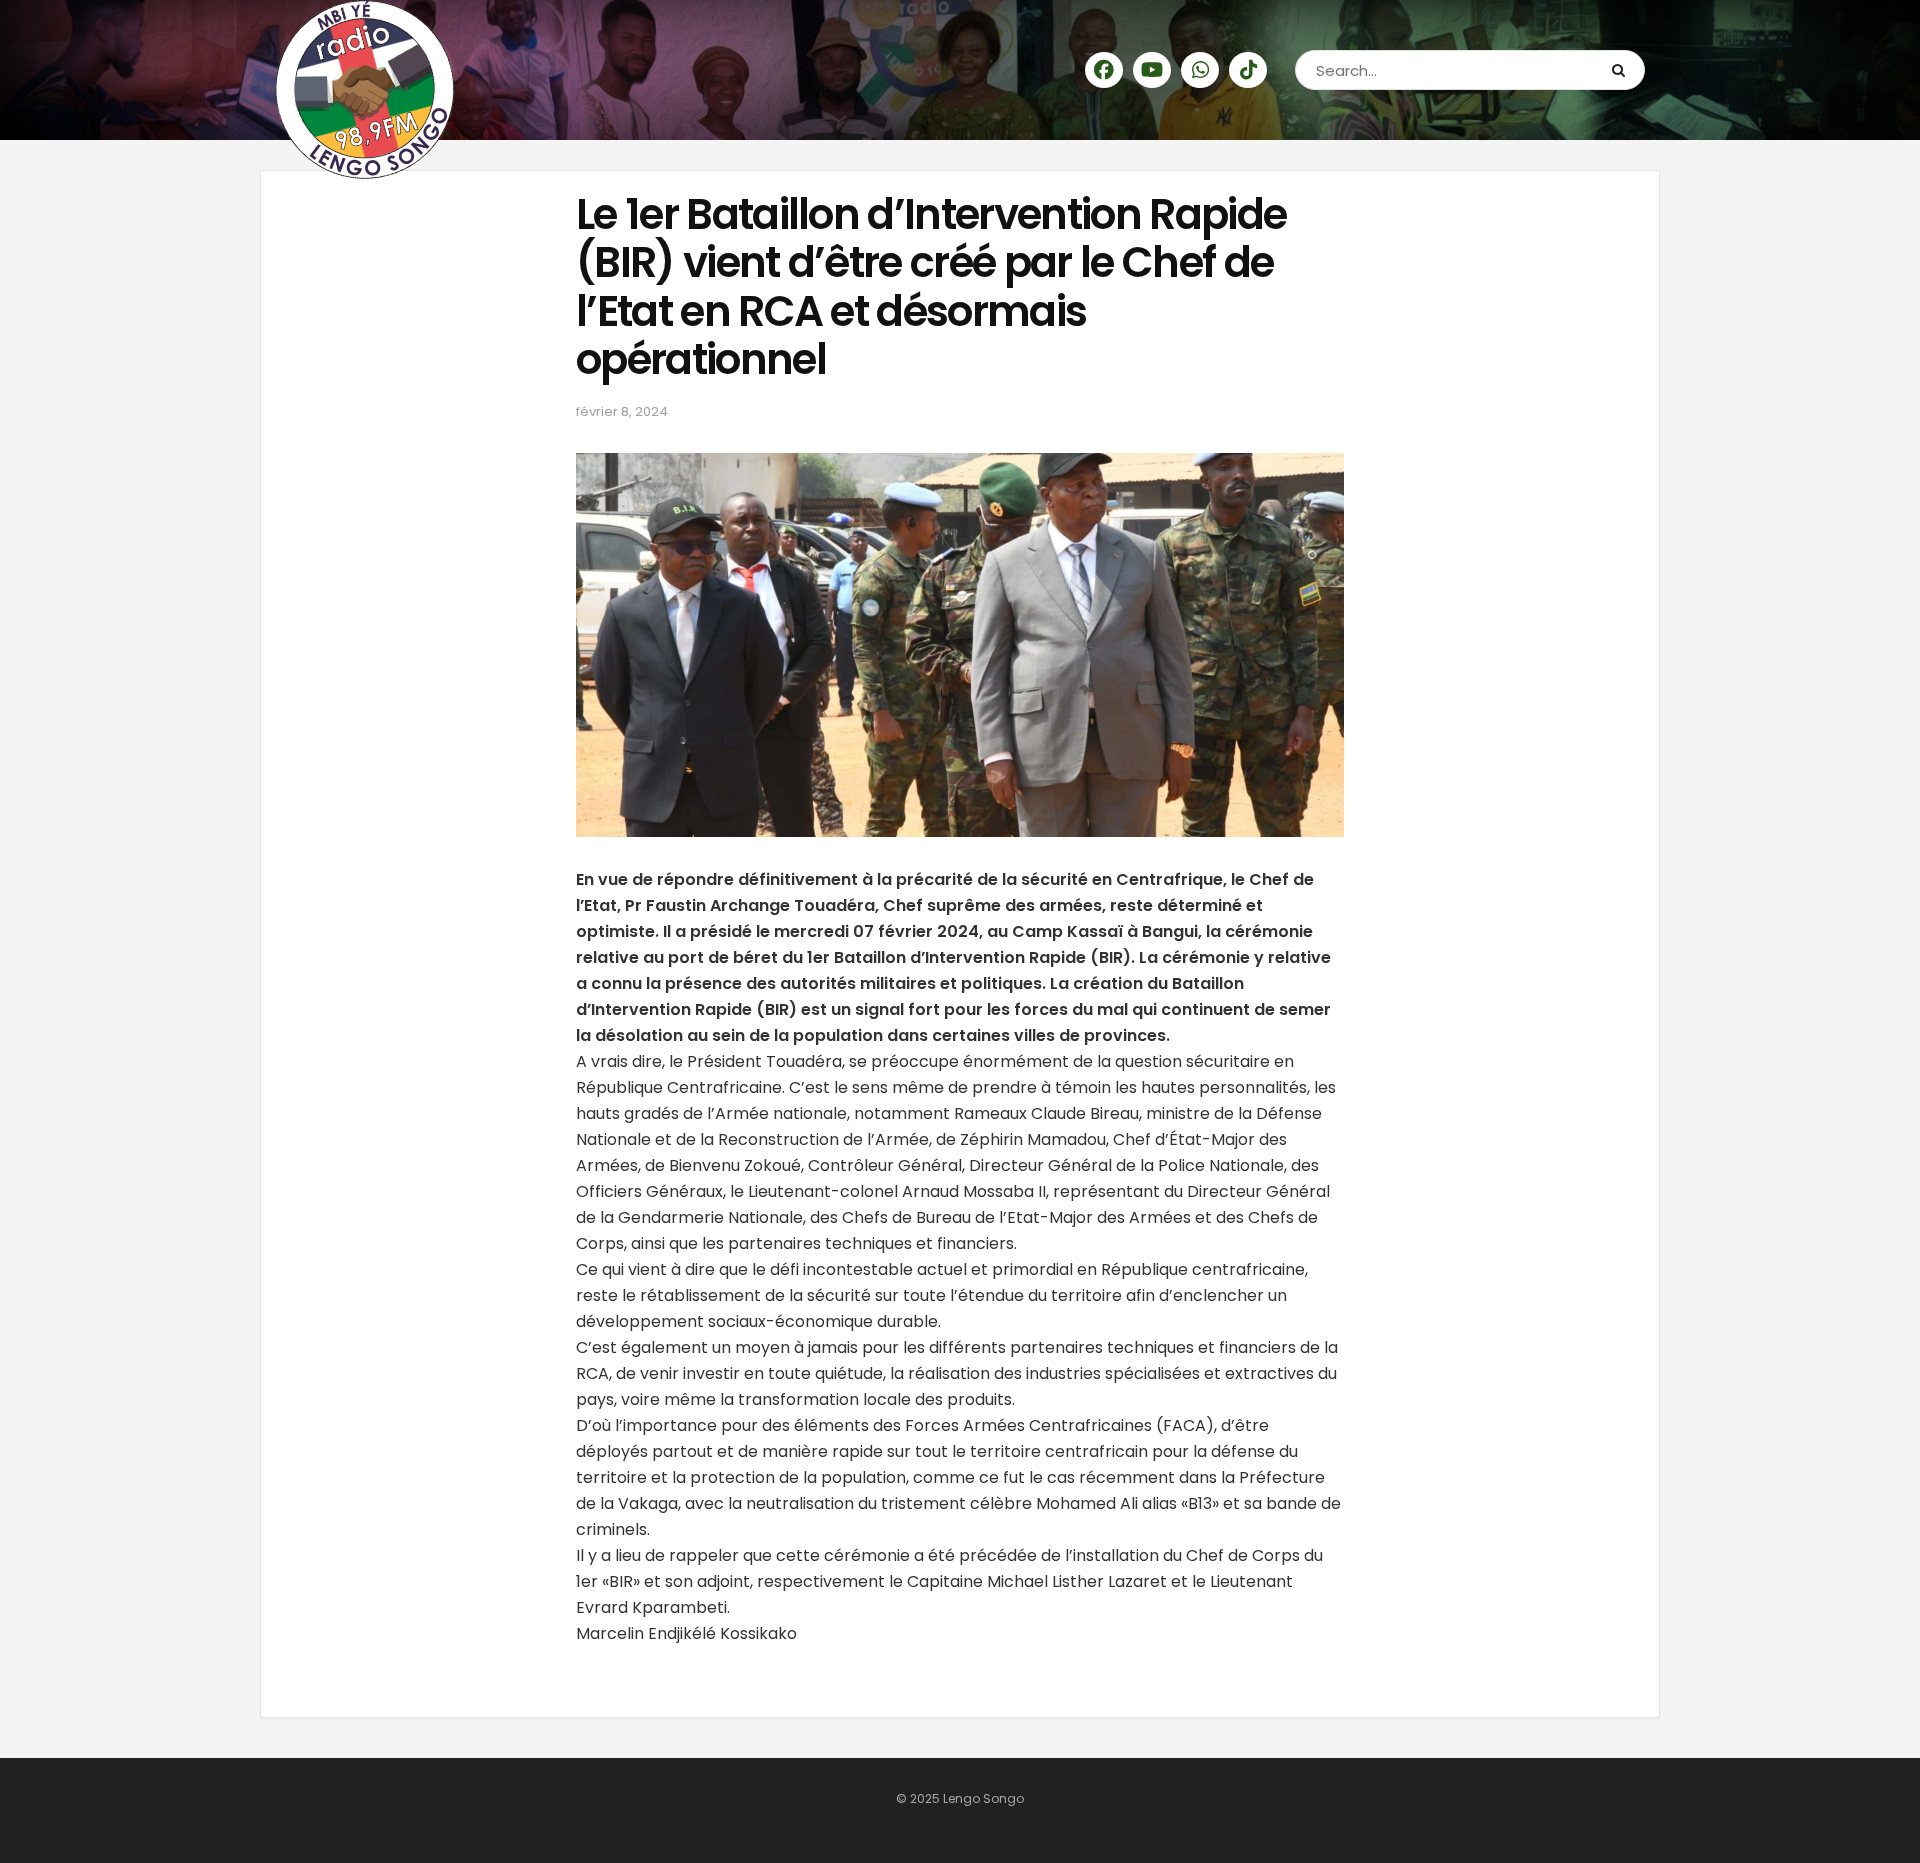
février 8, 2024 (622, 411)
